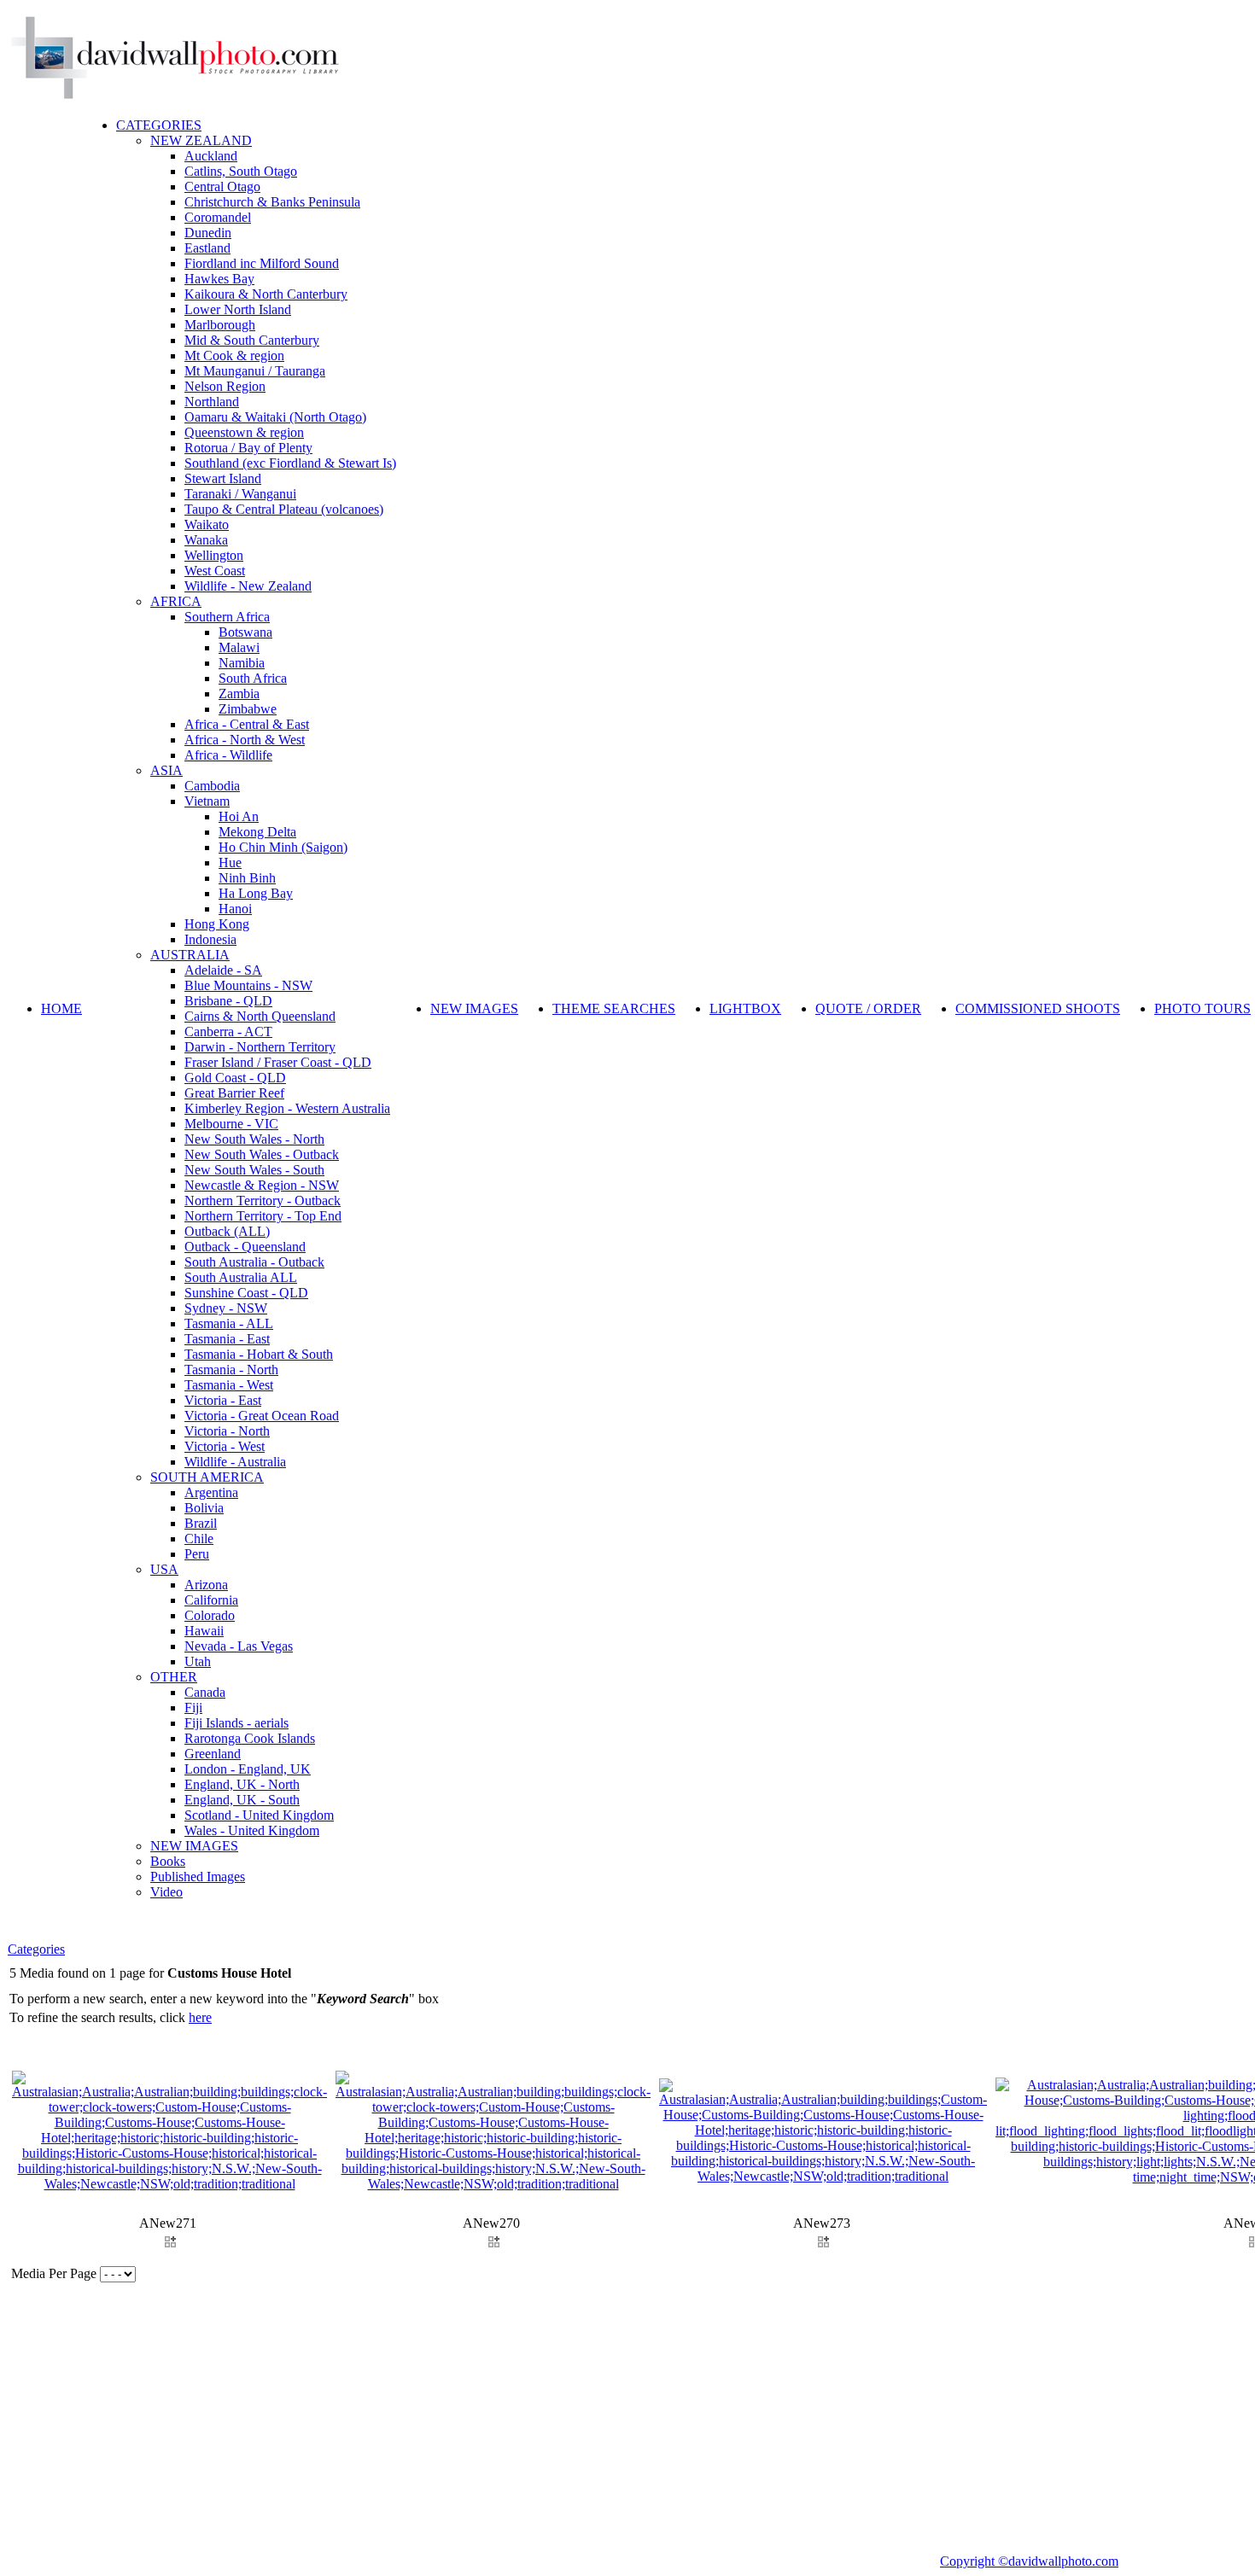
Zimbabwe (248, 709)
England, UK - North (242, 1784)
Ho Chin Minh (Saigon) (283, 847)
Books (168, 1861)
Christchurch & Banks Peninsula (272, 202)
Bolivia (204, 1508)
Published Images (198, 1877)
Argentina (211, 1492)
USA (164, 1569)
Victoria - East (223, 1400)
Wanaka (206, 540)
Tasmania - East (227, 1339)
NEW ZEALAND (201, 140)
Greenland (213, 1754)
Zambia (239, 694)
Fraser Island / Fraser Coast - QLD (278, 1062)
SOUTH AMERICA (207, 1477)
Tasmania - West (229, 1385)
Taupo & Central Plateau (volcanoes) (284, 509)
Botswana (245, 632)
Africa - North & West (245, 740)
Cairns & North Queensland (260, 1016)
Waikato (207, 525)
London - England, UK (248, 1769)
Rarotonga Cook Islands (250, 1738)
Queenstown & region (244, 432)
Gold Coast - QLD (235, 1078)
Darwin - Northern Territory (260, 1047)
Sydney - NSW (226, 1308)
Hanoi (235, 909)
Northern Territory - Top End (263, 1216)
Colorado (210, 1615)
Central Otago (222, 186)
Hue (230, 863)
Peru (197, 1554)
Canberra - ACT (228, 1032)
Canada (205, 1692)
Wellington (214, 555)
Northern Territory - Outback (263, 1201)
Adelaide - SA (223, 970)
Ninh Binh (247, 878)
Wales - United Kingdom (252, 1830)
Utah (198, 1661)
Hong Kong (217, 924)
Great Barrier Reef (234, 1093)
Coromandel (218, 217)
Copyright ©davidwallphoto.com (1029, 2561)
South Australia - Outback (254, 1262)
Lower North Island (238, 309)
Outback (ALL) (227, 1231)
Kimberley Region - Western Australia (287, 1108)
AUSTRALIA (190, 955)
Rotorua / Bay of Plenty (248, 448)
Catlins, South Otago (241, 171)
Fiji (193, 1708)
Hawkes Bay (219, 279)
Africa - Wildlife (228, 755)
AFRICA (176, 601)
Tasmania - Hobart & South (259, 1354)
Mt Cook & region (234, 356)
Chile (199, 1539)
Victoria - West (225, 1446)
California (211, 1600)
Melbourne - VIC (231, 1124)
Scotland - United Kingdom (259, 1815)
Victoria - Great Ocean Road (262, 1416)
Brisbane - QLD (228, 1001)
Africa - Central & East (247, 724)
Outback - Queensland (245, 1247)
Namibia (242, 663)
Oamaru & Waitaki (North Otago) (275, 417)
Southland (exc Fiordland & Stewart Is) (290, 463)
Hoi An (239, 816)
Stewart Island (223, 478)
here (200, 2017)
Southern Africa (227, 617)
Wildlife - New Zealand (248, 586)
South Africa (253, 678)
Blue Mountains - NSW (248, 985)
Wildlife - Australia (235, 1462)
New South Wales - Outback (262, 1154)
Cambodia (212, 786)
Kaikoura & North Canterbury (266, 294)
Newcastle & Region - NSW (262, 1185)
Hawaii (204, 1631)
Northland (212, 402)
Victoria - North (227, 1431)
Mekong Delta (257, 832)
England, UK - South (242, 1800)
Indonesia (210, 939)
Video (166, 1892)
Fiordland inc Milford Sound (262, 263)
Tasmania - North (231, 1370)
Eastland (207, 248)
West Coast (215, 571)
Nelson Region (225, 386)
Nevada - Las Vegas (239, 1646)
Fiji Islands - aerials (236, 1723)
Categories (36, 1949)
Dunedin (208, 233)
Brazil (201, 1523)
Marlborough (220, 325)
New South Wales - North (254, 1139)
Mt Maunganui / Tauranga (255, 371)
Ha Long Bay (256, 893)
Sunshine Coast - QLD (246, 1293)
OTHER (174, 1677)
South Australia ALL (241, 1277)
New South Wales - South (254, 1170)
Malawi (239, 647)
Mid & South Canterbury (252, 340)
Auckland (211, 156)
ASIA (166, 770)
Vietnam (207, 801)
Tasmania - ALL (229, 1323)
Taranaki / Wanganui (240, 494)
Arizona (206, 1585)
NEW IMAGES (194, 1846)
